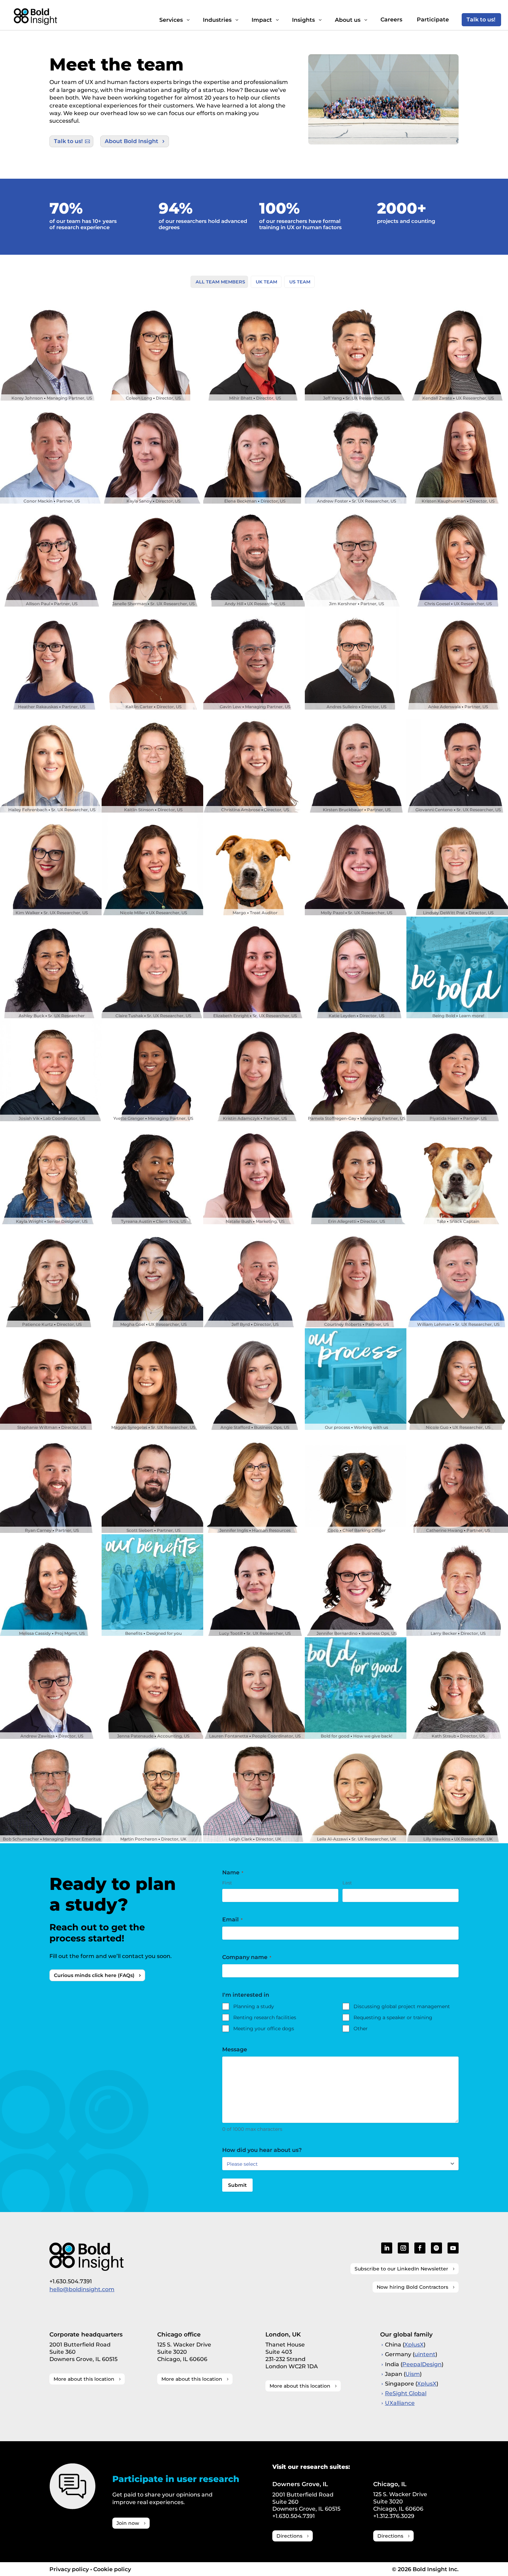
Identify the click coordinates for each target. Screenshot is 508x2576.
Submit (237, 2185)
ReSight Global (406, 2393)
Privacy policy (69, 2569)
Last (347, 1883)
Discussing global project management (402, 2006)
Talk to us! (68, 141)
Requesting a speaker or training (393, 2017)
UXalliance (400, 2403)
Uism (413, 2374)
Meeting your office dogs (264, 2029)
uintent (425, 2354)
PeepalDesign (422, 2364)
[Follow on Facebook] (420, 2248)
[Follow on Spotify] (436, 2248)
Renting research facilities (265, 2017)
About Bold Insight (131, 141)
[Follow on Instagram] (403, 2248)
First (227, 1883)
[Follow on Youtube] (453, 2248)
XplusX (414, 2345)
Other (361, 2029)
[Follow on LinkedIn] (387, 2248)
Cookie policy (112, 2569)
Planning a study (254, 2006)
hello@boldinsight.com (82, 2289)
